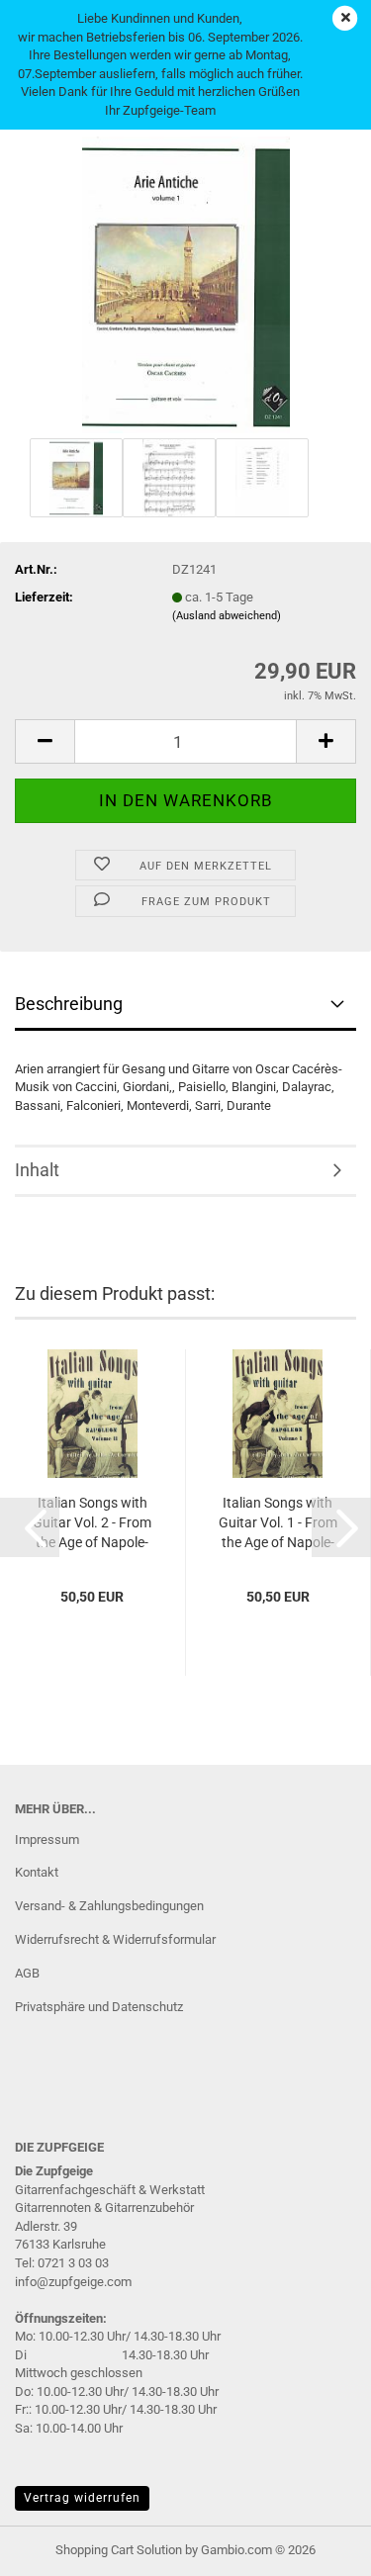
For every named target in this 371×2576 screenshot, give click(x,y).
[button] (45, 741)
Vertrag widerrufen (82, 2498)
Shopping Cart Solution (119, 2550)
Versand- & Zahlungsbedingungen (109, 1906)
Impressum (47, 1840)
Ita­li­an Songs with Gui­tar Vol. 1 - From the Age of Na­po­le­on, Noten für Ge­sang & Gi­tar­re (278, 1523)
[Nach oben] (317, 2546)
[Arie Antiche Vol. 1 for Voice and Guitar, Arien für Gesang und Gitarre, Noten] (186, 283)
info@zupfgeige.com (73, 2282)
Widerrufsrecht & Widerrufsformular (115, 1939)
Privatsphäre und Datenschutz (99, 2007)
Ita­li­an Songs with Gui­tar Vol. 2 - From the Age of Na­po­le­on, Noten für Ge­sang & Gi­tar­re (92, 1523)
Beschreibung (69, 1004)
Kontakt (37, 1872)
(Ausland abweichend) (227, 616)
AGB (27, 1973)
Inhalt (37, 1170)
